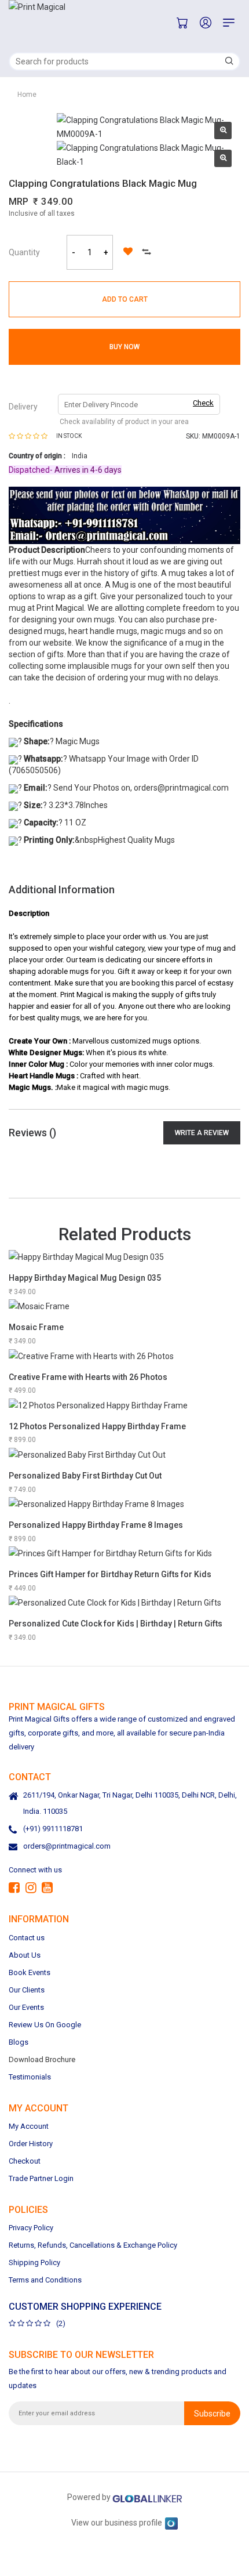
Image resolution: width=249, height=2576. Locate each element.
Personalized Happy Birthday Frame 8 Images (96, 1525)
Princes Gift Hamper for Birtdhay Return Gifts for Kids (110, 1574)
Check (203, 403)
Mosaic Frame (36, 1327)
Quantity (24, 252)
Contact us (27, 1937)
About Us (25, 1954)
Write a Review (202, 1133)
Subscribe (212, 2413)
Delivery (23, 407)
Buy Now (124, 347)
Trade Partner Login (41, 2178)
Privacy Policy (31, 2228)
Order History (31, 2144)
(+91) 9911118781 (53, 1829)
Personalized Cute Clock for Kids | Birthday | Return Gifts (116, 1624)
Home (27, 95)
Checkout (25, 2161)
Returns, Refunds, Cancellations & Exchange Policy (93, 2245)
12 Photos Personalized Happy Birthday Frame (97, 1426)
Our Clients (27, 1989)
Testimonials (30, 2076)
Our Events (26, 2007)
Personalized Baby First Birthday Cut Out (85, 1476)
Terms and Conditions (45, 2280)
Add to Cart (125, 299)
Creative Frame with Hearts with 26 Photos (88, 1377)
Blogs (19, 2041)
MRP (19, 202)
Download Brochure (42, 2059)
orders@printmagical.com (67, 1846)
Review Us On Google (45, 2024)
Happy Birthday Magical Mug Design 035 (85, 1278)
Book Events (30, 1972)
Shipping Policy (34, 2262)
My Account (29, 2126)
